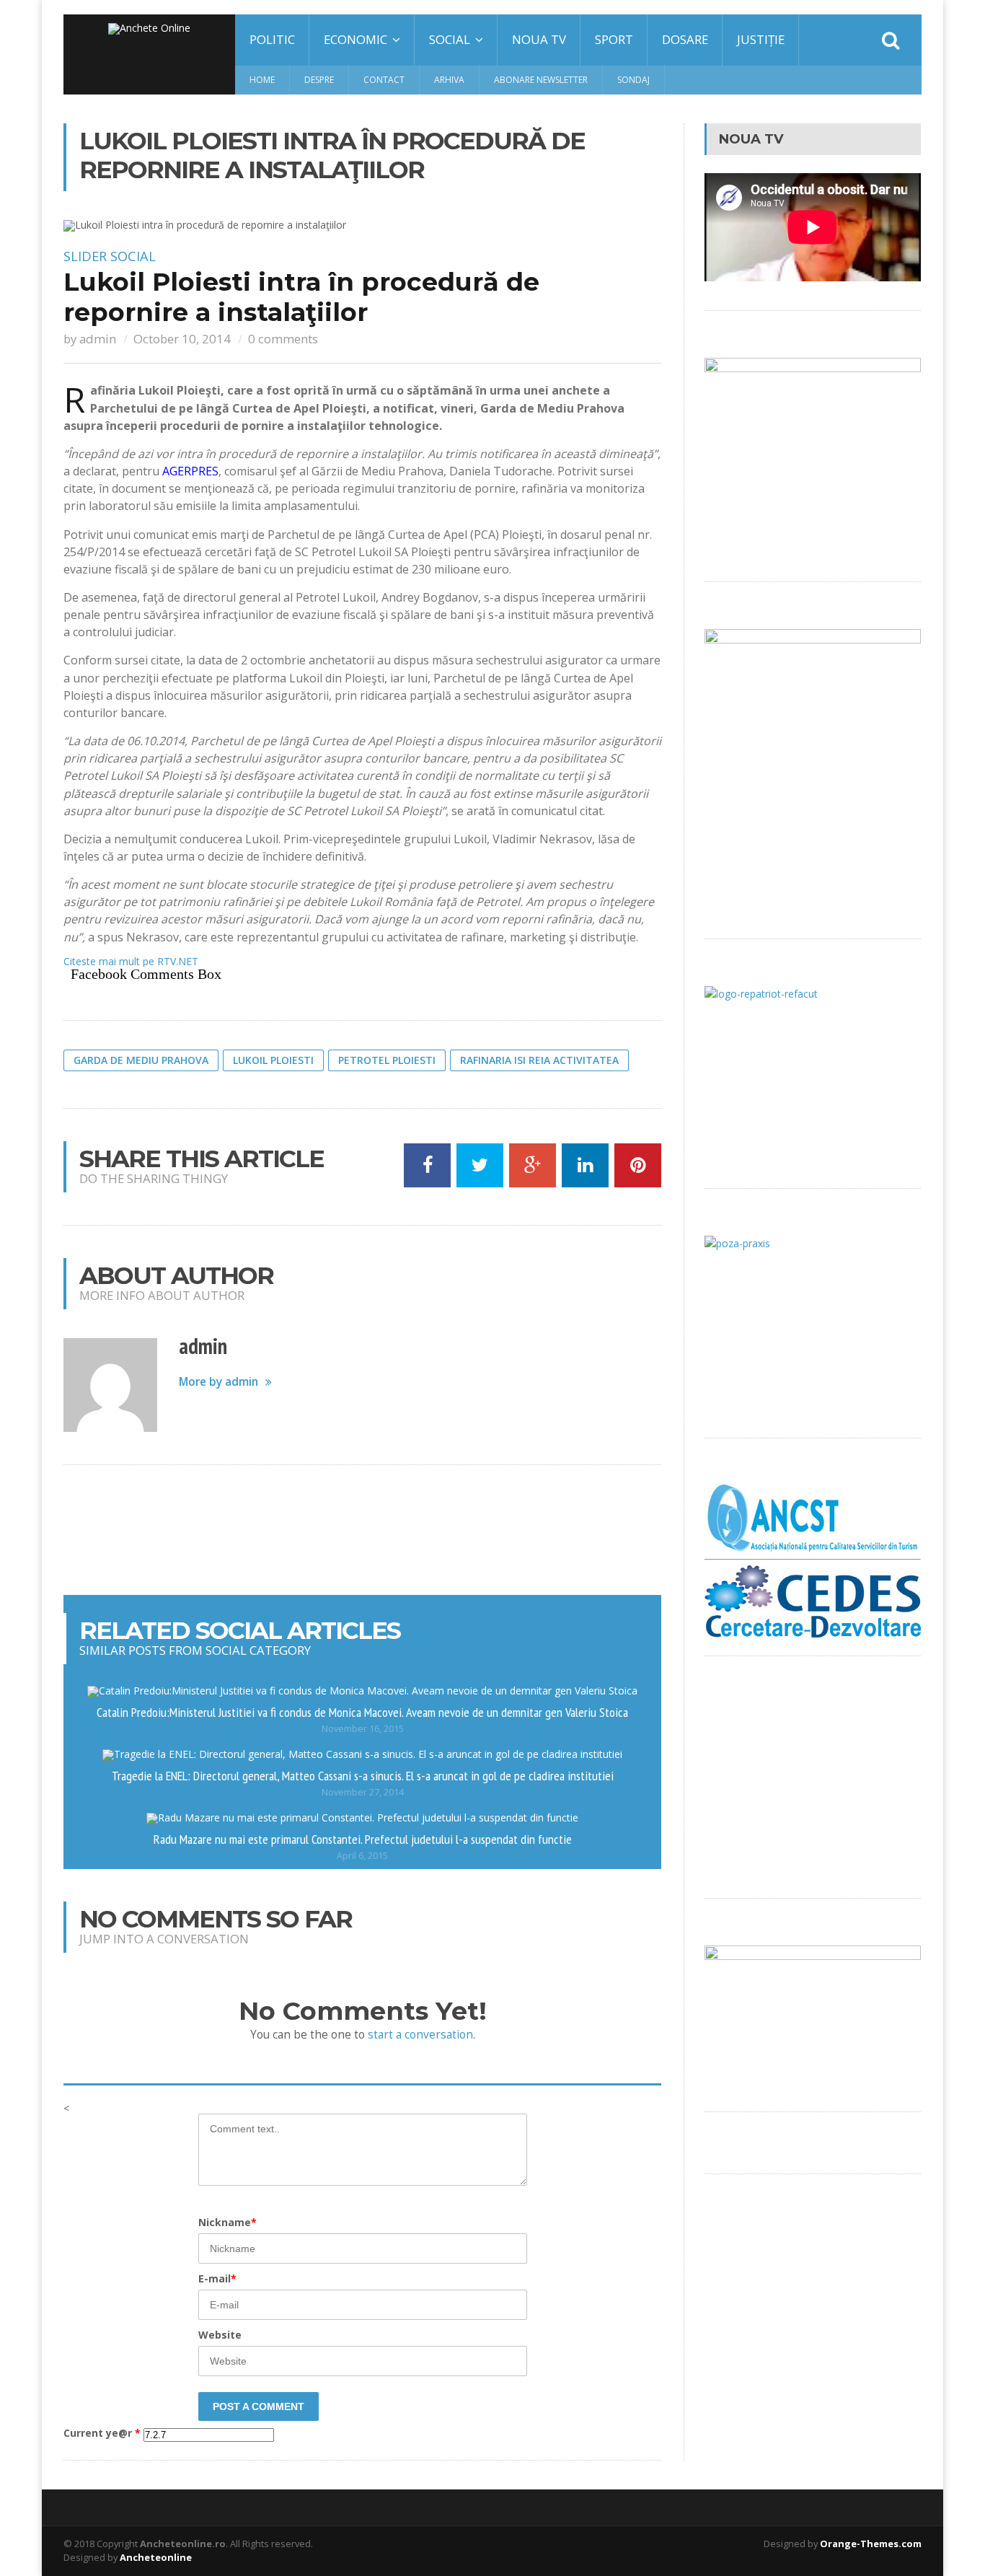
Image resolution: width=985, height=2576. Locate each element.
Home (262, 80)
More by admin (218, 1382)
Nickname (228, 2222)
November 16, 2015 (363, 1729)
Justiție (761, 39)
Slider (85, 256)
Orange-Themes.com (871, 2544)
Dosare (685, 39)
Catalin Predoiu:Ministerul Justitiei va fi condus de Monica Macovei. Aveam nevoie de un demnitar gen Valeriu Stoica (362, 1712)
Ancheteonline (156, 2557)
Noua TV (539, 39)
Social (133, 256)
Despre (319, 80)
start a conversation (420, 2035)
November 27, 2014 (363, 1792)
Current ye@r (102, 2433)
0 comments (283, 339)
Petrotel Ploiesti (387, 1060)
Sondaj (633, 80)
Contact (384, 80)
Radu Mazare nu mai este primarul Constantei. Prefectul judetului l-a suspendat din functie (363, 1839)
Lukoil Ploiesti (273, 1060)
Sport (614, 39)
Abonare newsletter (541, 80)
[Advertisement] (363, 1530)
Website (220, 2335)
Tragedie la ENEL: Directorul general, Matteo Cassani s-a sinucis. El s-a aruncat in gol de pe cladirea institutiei (363, 1775)
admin (98, 339)
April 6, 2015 (362, 1856)
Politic (272, 39)
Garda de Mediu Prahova (141, 1060)
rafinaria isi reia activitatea (539, 1060)
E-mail (217, 2278)
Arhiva (449, 80)
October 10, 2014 (182, 339)
